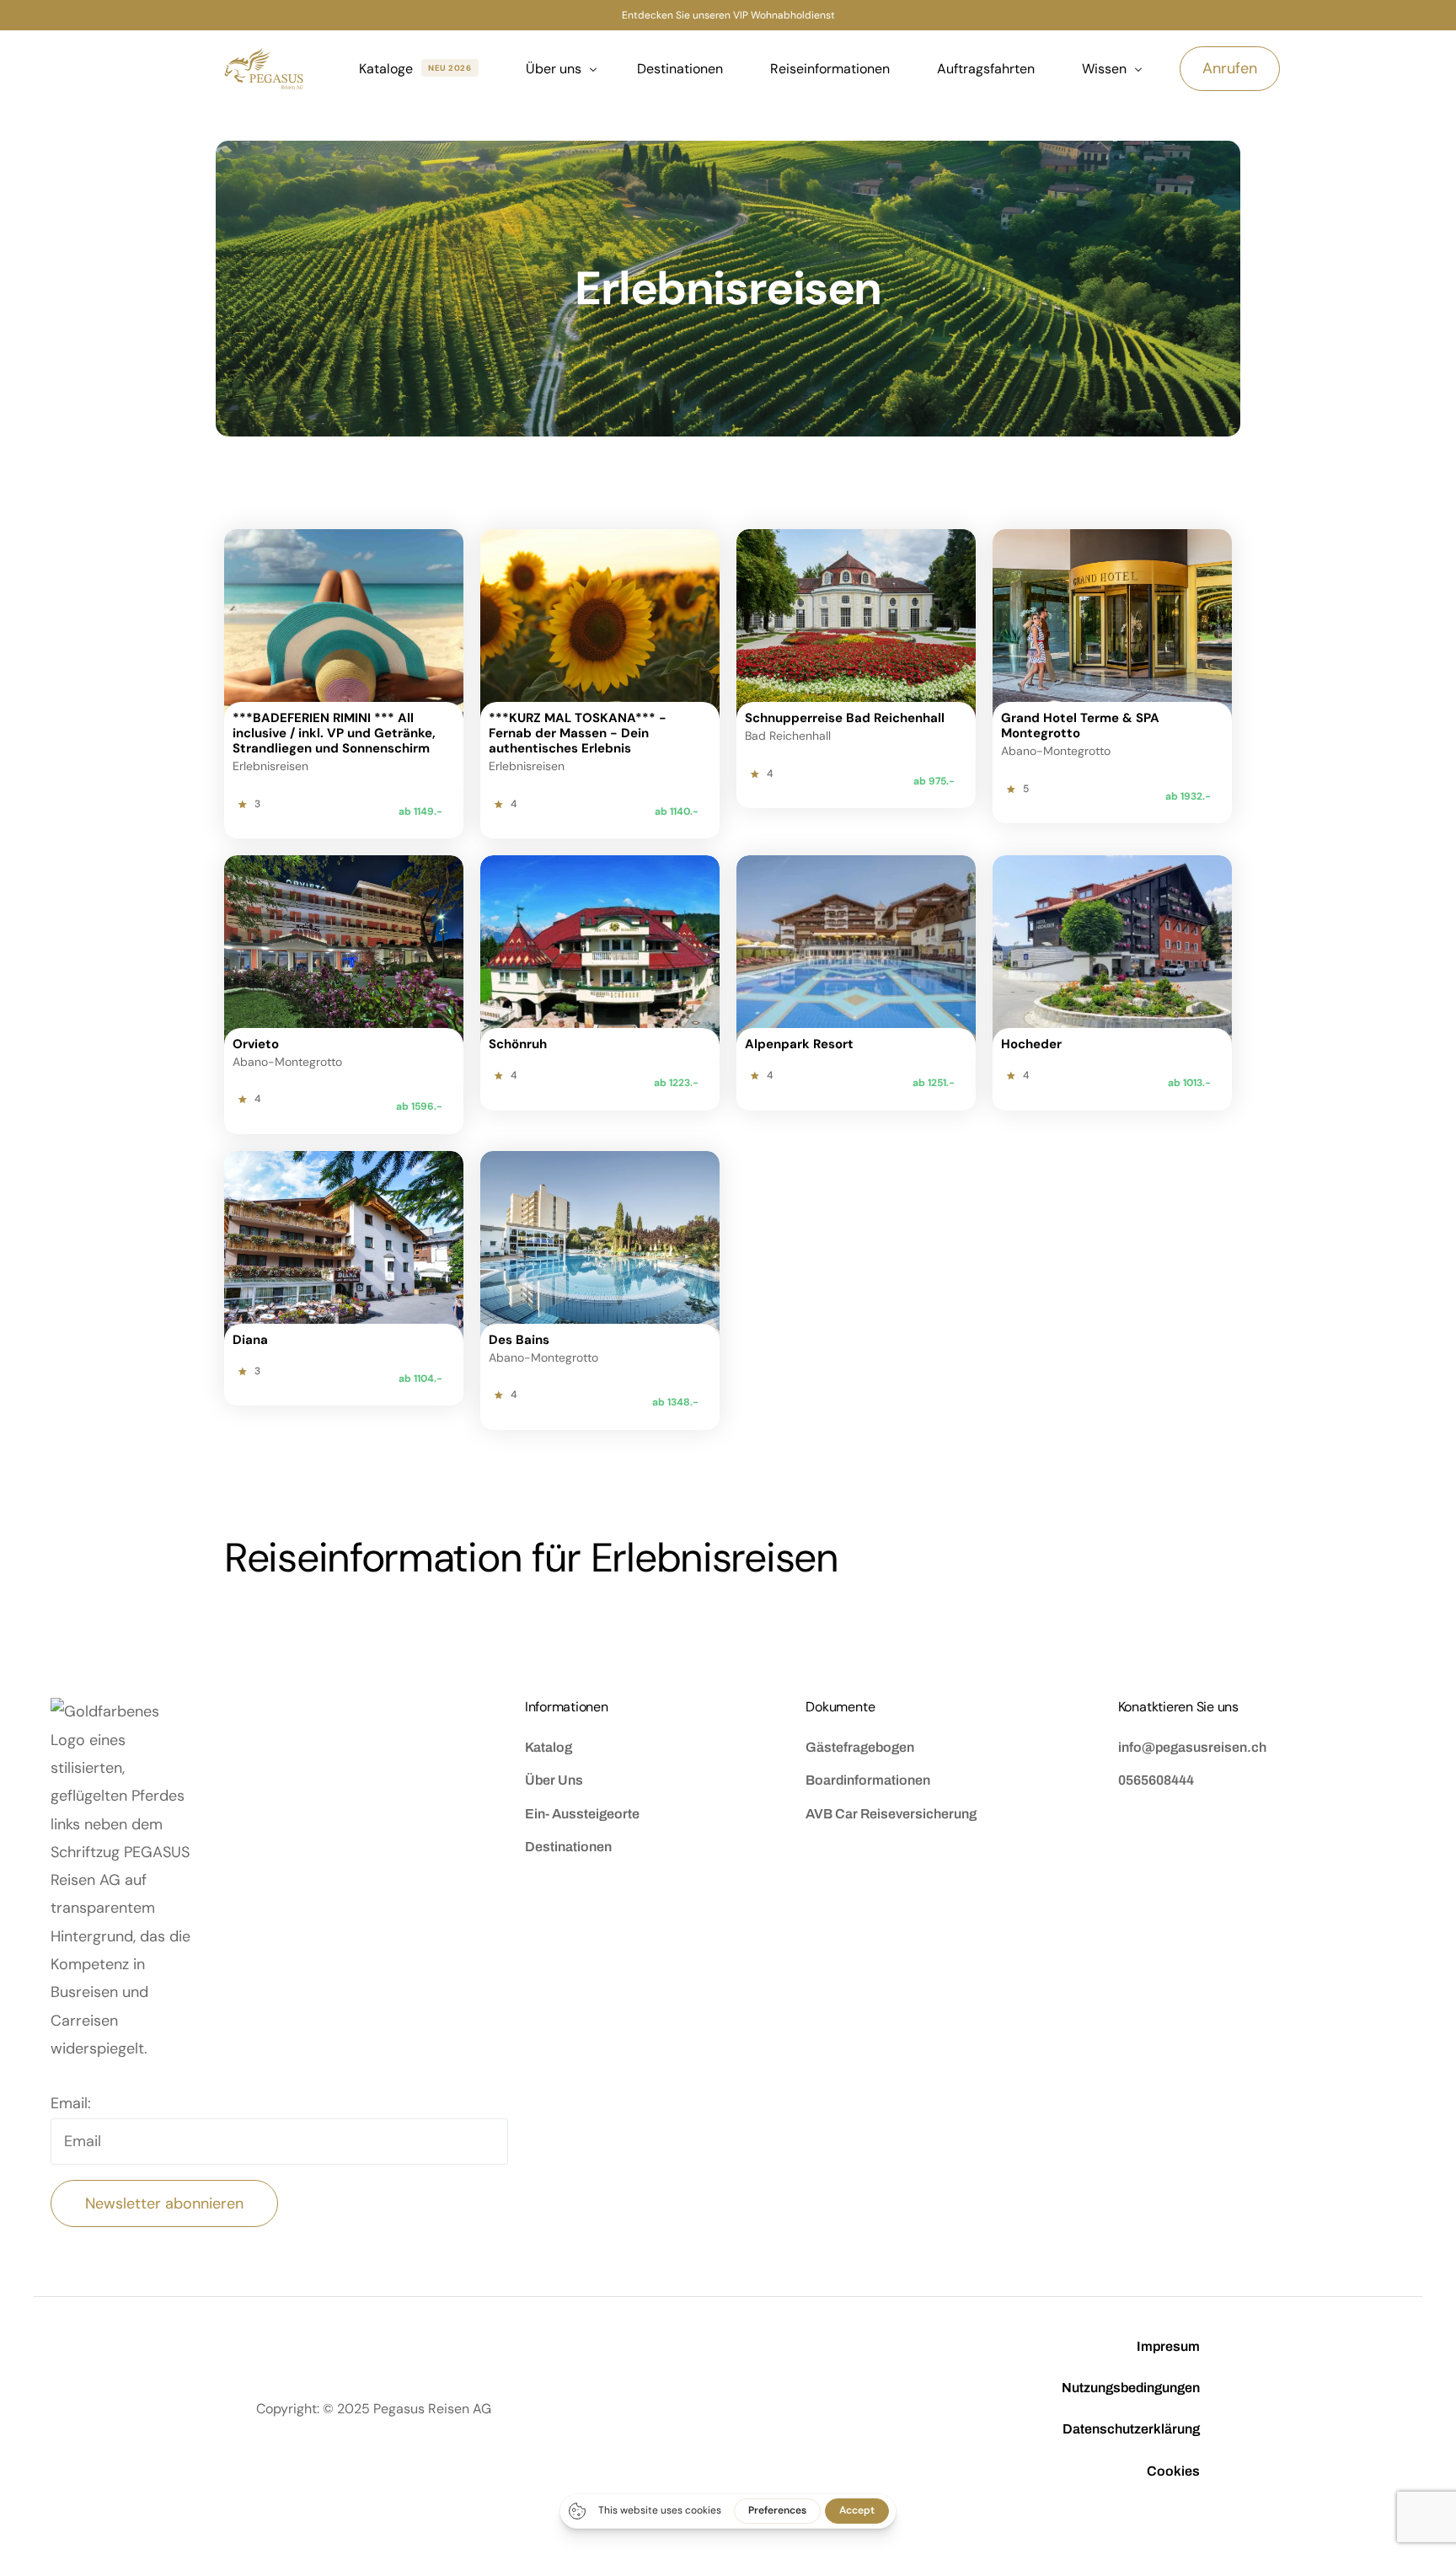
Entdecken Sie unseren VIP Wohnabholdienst (728, 15)
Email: (71, 2103)
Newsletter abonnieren (164, 2203)
